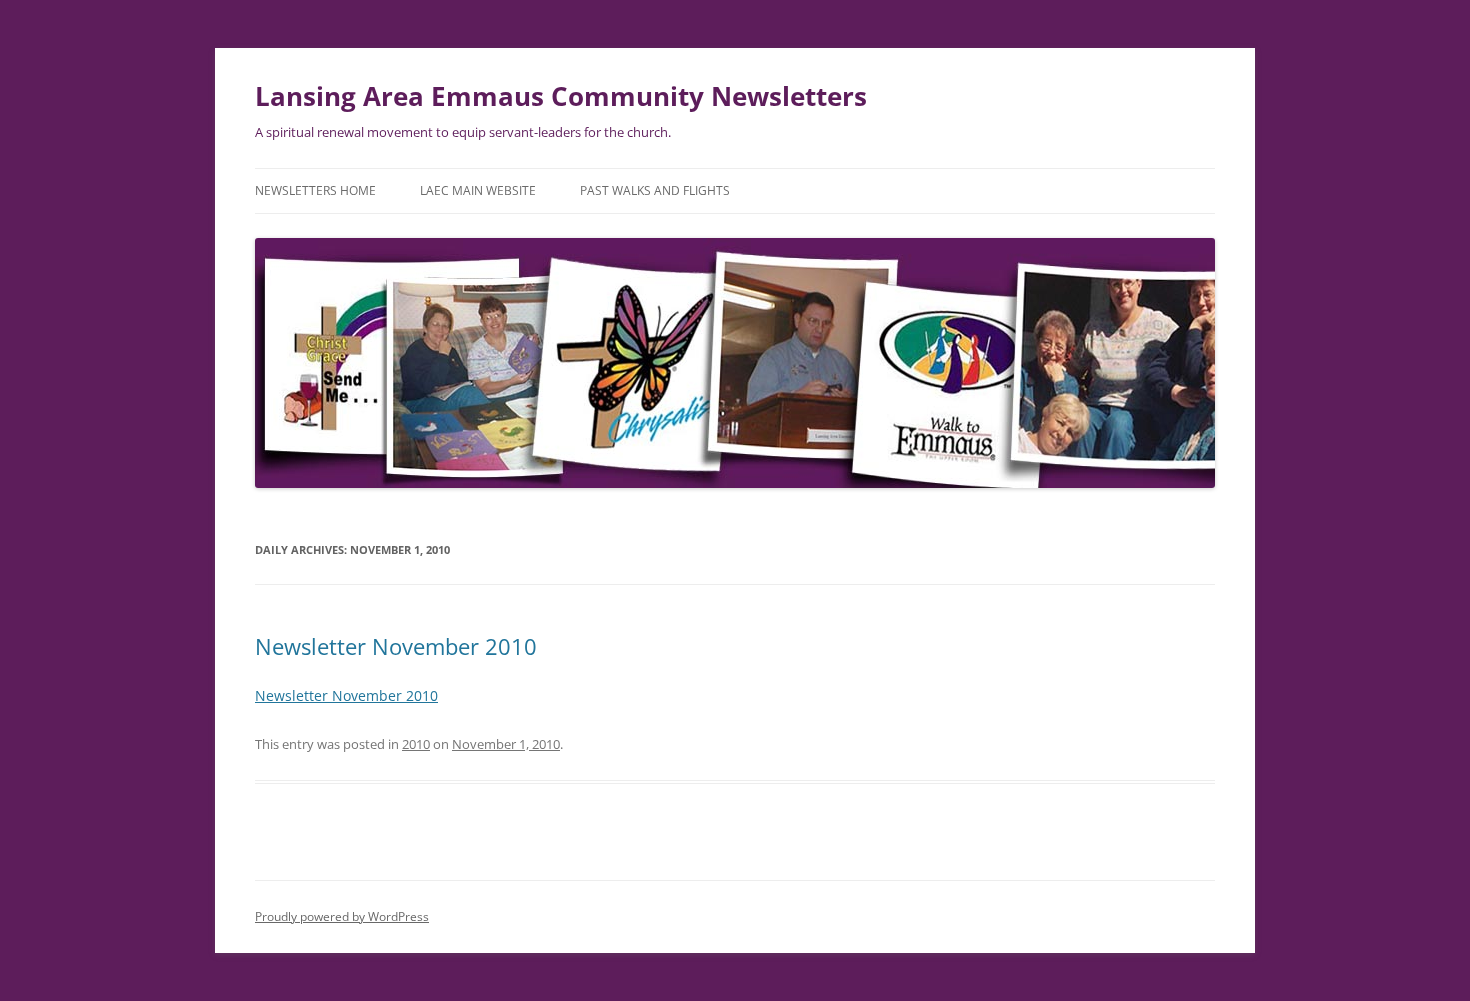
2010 (416, 744)
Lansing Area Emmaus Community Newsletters (561, 96)
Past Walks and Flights (655, 190)
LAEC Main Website (478, 190)
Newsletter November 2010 (396, 646)
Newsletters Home (315, 190)
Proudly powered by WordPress (342, 916)
